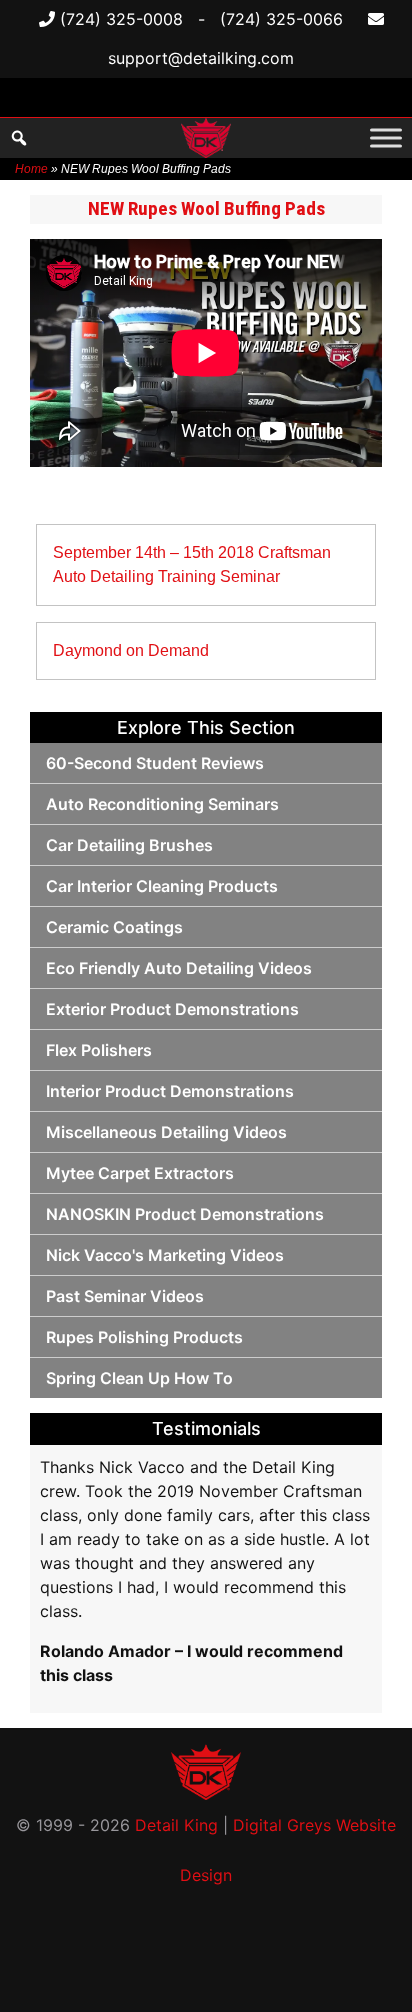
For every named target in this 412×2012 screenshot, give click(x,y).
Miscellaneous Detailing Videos (166, 1132)
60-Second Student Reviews (155, 763)
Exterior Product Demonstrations (172, 1009)
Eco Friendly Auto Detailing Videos (179, 968)
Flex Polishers (99, 1050)
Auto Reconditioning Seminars (162, 804)
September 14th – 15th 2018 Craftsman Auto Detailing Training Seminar (192, 564)
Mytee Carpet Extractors (140, 1173)
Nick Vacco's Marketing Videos (165, 1255)
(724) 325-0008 (119, 19)
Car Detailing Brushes (129, 845)
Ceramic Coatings (114, 927)
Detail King (176, 1825)
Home (31, 169)
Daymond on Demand (131, 650)
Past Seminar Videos (125, 1296)
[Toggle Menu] (386, 137)
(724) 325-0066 (281, 19)
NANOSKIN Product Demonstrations (185, 1214)
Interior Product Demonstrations (170, 1091)
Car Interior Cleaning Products (162, 886)
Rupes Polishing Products (144, 1337)
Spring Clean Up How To (139, 1378)
